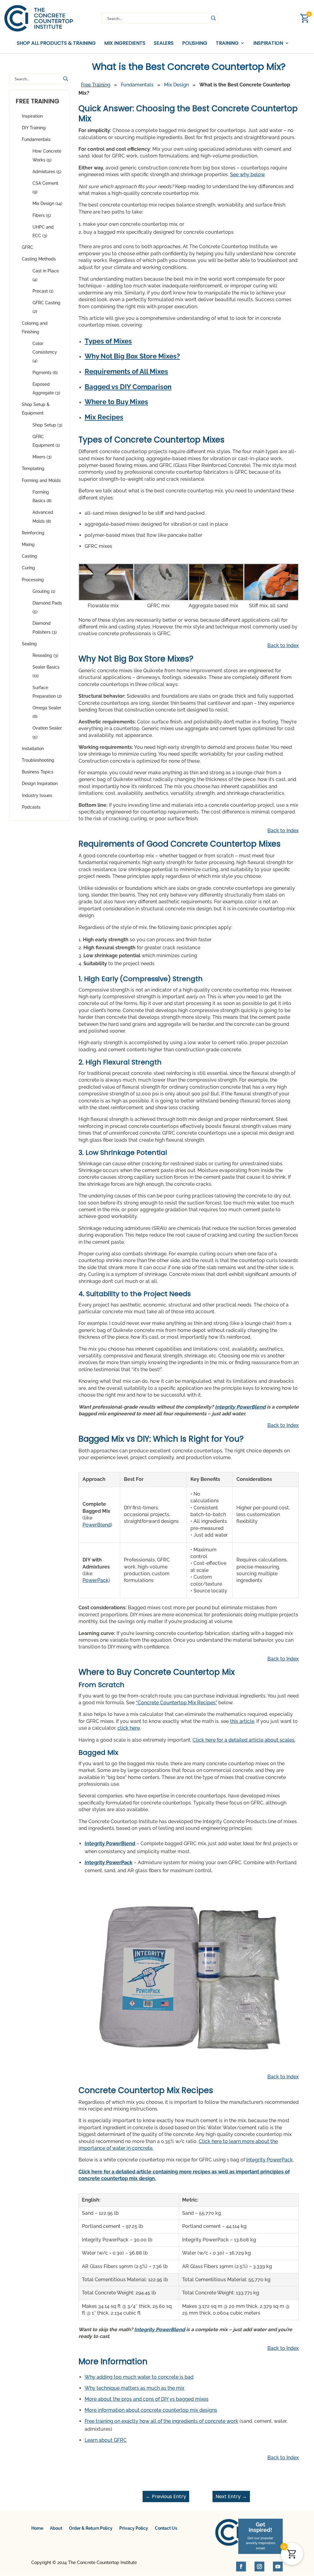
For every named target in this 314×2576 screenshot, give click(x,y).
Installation (33, 749)
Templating (33, 469)
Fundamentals (36, 139)
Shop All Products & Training (56, 43)
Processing (33, 580)
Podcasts (31, 807)
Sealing (29, 644)
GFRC (27, 247)
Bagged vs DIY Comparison (128, 387)
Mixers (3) (42, 457)
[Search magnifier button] (213, 18)
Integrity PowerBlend (240, 1407)
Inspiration (32, 116)
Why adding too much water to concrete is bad (139, 2377)
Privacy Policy (134, 2528)
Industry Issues (37, 795)
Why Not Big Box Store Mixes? (132, 356)
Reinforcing (33, 533)
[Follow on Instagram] (259, 2567)
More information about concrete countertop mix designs (151, 2410)
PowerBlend (97, 1525)
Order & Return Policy (91, 2528)
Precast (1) (43, 291)
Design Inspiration (40, 783)
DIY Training (34, 128)
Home (37, 2528)
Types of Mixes (108, 341)
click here (129, 1728)
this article (242, 1721)
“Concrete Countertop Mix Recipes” (176, 1703)
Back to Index (283, 645)
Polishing (195, 43)
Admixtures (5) (47, 172)
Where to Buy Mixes (116, 402)
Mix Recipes (104, 417)
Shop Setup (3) (47, 425)
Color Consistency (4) (45, 352)
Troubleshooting (38, 760)
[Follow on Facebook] (241, 2567)
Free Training (96, 85)
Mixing (28, 544)
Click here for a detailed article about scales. (244, 1740)
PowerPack (96, 1580)
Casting (29, 556)
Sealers (164, 43)
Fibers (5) (42, 215)
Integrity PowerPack (109, 1863)
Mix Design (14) (47, 203)
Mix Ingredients (125, 43)
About (56, 2528)
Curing (28, 568)
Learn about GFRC (106, 2440)
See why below (247, 175)
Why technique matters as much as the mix (134, 2388)
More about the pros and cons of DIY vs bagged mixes (147, 2399)
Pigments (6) (45, 373)
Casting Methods (39, 259)
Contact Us (166, 2528)
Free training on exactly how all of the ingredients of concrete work (161, 2421)
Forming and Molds (41, 480)
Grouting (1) (44, 591)
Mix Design (176, 85)
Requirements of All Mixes (126, 371)
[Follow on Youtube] (278, 2567)
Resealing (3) (45, 655)
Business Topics (38, 772)
